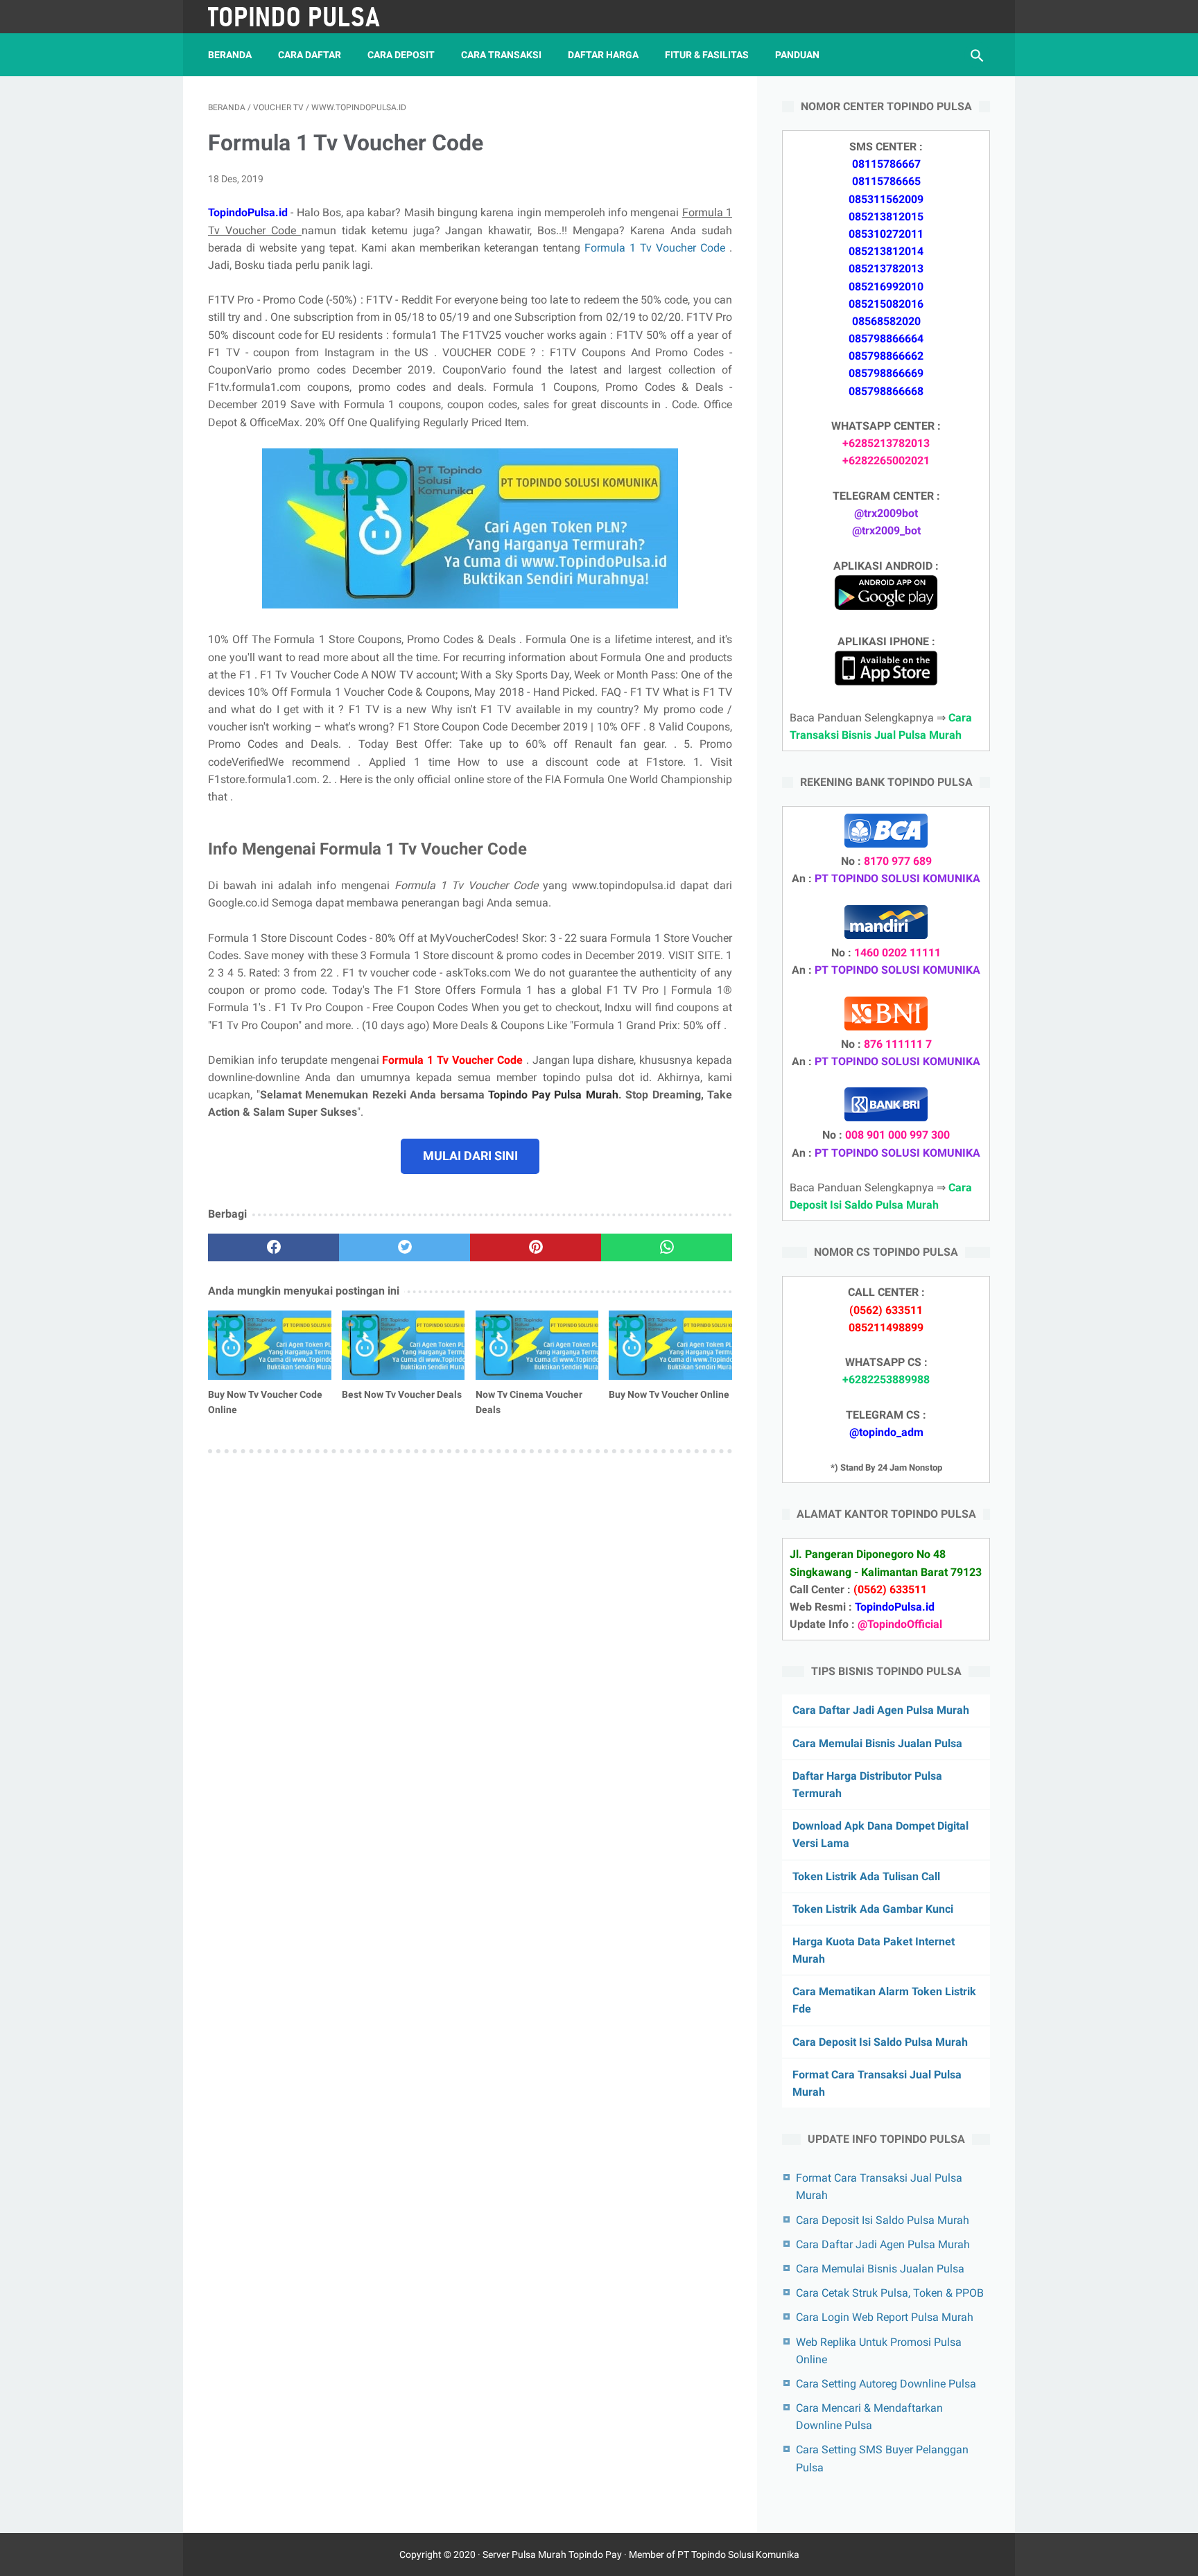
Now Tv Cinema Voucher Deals (529, 1402)
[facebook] (274, 1247)
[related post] (270, 1345)
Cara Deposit (401, 55)
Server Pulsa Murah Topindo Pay (552, 2555)
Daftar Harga (603, 55)
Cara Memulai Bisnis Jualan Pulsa (877, 1743)
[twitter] (405, 1247)
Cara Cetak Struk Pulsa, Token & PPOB (890, 2293)
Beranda (230, 55)
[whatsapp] (667, 1247)
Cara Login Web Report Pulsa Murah (885, 2317)
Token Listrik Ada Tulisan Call (866, 1876)
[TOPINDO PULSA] (303, 17)
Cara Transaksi (501, 55)
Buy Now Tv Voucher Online (669, 1394)
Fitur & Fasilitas (707, 55)
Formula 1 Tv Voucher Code (657, 248)
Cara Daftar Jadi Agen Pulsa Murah (881, 1710)
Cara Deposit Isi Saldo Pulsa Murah (880, 2042)
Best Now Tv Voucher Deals (402, 1394)
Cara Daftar (310, 55)
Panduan (797, 55)
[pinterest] (536, 1247)
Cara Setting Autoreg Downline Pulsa (886, 2384)
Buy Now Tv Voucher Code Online (265, 1402)
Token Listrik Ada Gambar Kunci (873, 1909)
